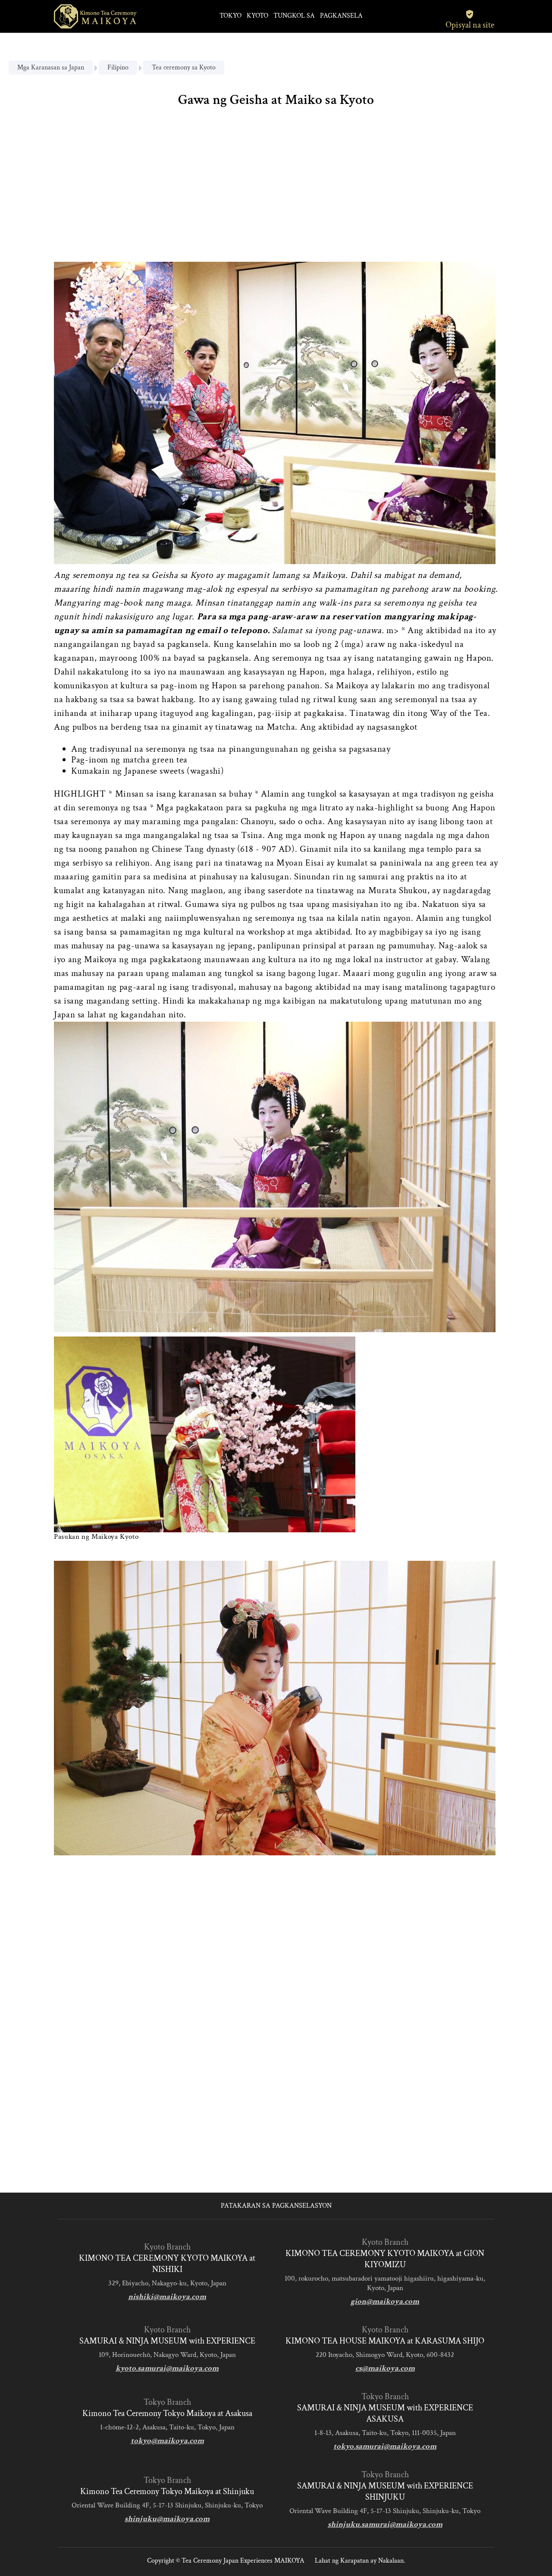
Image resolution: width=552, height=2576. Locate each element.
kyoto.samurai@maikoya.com (167, 2368)
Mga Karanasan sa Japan (51, 67)
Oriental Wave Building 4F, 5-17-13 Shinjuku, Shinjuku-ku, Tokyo (167, 2505)
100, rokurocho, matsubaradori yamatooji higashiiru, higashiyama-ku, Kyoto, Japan (385, 2283)
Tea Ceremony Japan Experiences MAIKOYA (243, 2561)
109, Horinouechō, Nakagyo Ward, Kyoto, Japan (167, 2355)
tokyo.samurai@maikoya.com (385, 2446)
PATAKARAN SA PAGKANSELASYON (276, 2206)
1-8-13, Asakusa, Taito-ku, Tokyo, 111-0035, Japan (385, 2433)
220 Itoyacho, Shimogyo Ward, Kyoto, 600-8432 (385, 2355)
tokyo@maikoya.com (167, 2441)
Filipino (118, 67)
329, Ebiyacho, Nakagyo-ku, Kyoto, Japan (167, 2283)
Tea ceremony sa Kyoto (184, 67)
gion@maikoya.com (385, 2301)
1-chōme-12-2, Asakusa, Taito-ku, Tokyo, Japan (167, 2427)
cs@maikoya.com (385, 2368)
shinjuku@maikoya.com (167, 2519)
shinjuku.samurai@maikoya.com (385, 2524)
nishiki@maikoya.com (167, 2297)
